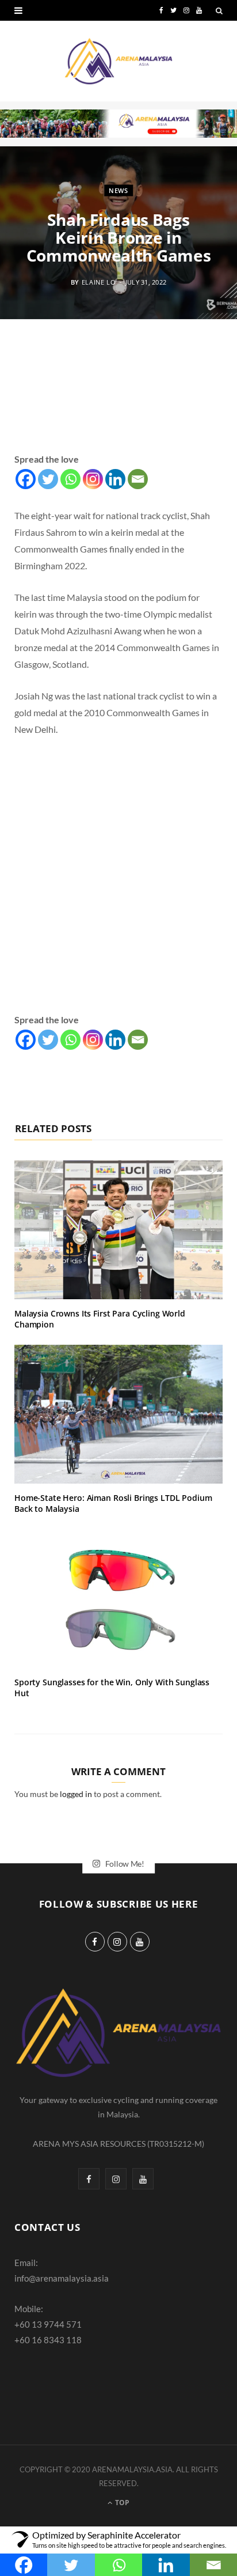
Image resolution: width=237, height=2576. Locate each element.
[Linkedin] (115, 479)
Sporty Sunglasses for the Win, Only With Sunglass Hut (112, 1688)
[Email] (138, 479)
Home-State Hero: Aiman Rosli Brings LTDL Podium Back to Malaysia (113, 1503)
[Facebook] (26, 479)
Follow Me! (124, 1863)
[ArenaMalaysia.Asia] (118, 61)
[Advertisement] (118, 399)
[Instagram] (93, 479)
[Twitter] (48, 479)
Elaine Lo (99, 281)
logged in (76, 1794)
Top (121, 2503)
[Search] (219, 10)
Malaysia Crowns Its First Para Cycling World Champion (100, 1319)
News (118, 190)
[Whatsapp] (70, 479)
